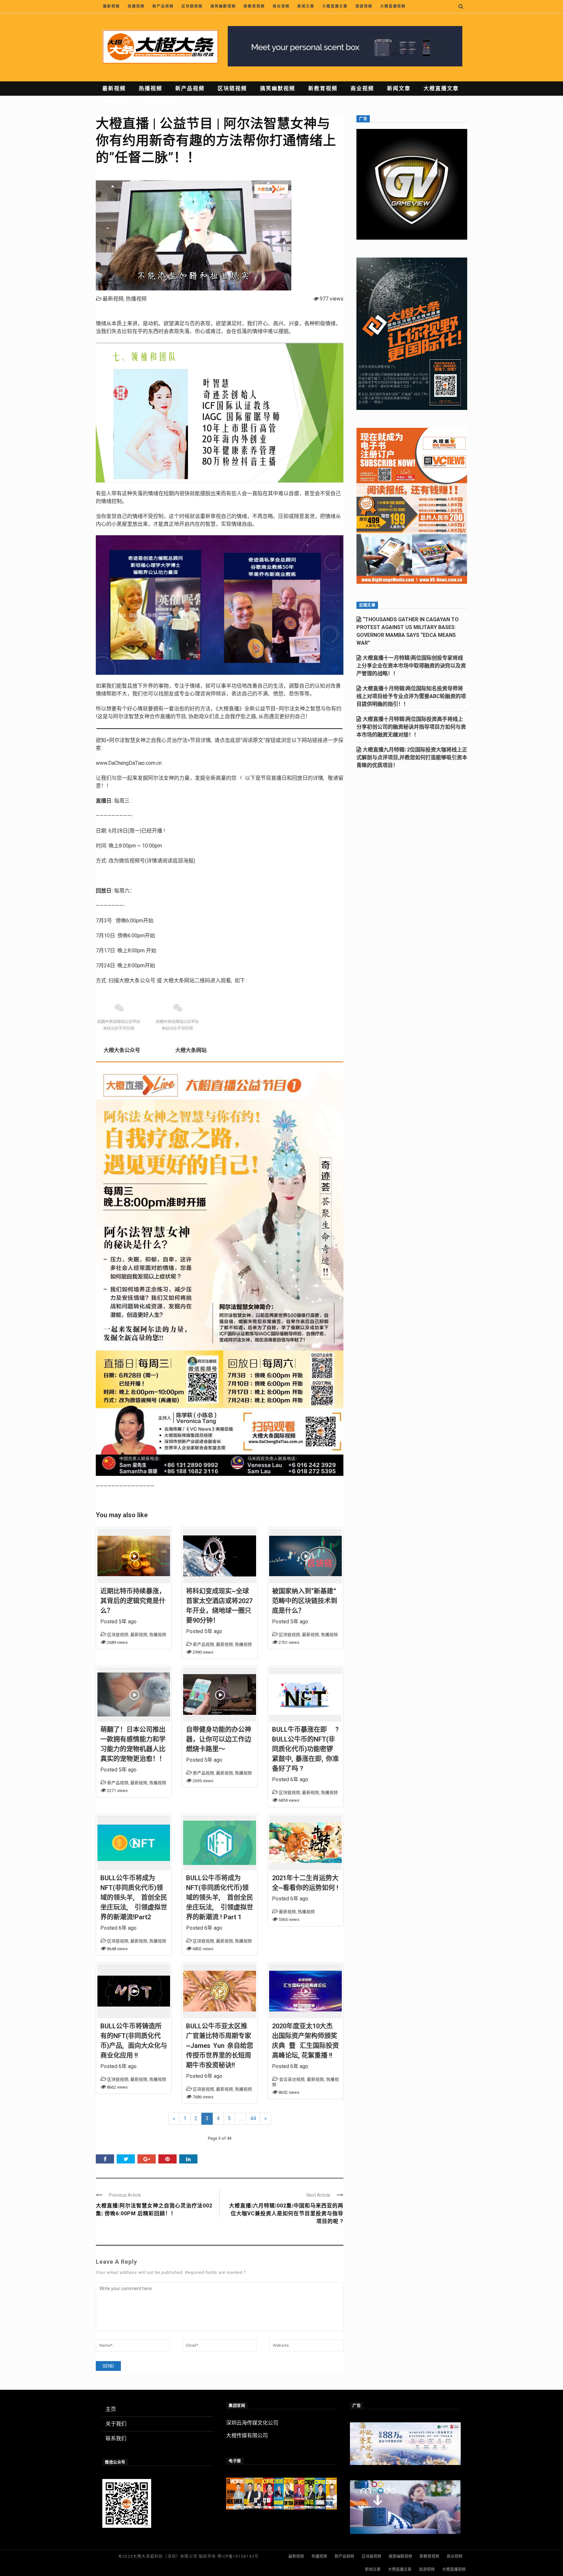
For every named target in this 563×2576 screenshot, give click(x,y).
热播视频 (136, 6)
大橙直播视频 (393, 6)
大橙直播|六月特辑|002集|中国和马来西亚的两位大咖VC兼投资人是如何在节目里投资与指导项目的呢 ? (286, 2213)
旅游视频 (364, 6)
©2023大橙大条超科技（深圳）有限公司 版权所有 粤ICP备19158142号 (189, 2556)
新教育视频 (254, 6)
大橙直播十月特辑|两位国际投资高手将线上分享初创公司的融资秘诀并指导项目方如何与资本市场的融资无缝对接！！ (411, 727)
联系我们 (116, 2438)
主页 (111, 2409)
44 (253, 2118)
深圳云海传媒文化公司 (252, 2423)
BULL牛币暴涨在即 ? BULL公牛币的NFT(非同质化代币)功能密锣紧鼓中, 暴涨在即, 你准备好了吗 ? (305, 1749)
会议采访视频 (292, 2079)
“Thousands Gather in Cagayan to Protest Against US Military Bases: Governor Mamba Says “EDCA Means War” (408, 631)
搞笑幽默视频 (223, 6)
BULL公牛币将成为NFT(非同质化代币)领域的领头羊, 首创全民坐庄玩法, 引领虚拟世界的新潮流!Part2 (134, 1897)
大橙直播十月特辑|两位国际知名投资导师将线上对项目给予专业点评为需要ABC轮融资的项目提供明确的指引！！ (411, 696)
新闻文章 (306, 6)
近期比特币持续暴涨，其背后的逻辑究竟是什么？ (133, 1601)
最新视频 (111, 6)
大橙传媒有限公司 (247, 2436)
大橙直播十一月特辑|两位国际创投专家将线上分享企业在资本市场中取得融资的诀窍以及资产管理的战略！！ (411, 666)
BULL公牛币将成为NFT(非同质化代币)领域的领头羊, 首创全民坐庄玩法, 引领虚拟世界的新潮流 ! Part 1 (219, 1897)
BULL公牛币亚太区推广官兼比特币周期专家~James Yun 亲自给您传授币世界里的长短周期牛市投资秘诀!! (219, 2046)
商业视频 (281, 6)
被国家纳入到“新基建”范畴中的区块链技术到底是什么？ (305, 1601)
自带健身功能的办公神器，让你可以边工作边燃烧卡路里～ (219, 1739)
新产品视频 (163, 6)
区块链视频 (192, 6)
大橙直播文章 (335, 6)
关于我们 (116, 2424)
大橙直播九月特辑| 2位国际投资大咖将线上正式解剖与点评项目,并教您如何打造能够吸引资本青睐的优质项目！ (412, 757)
